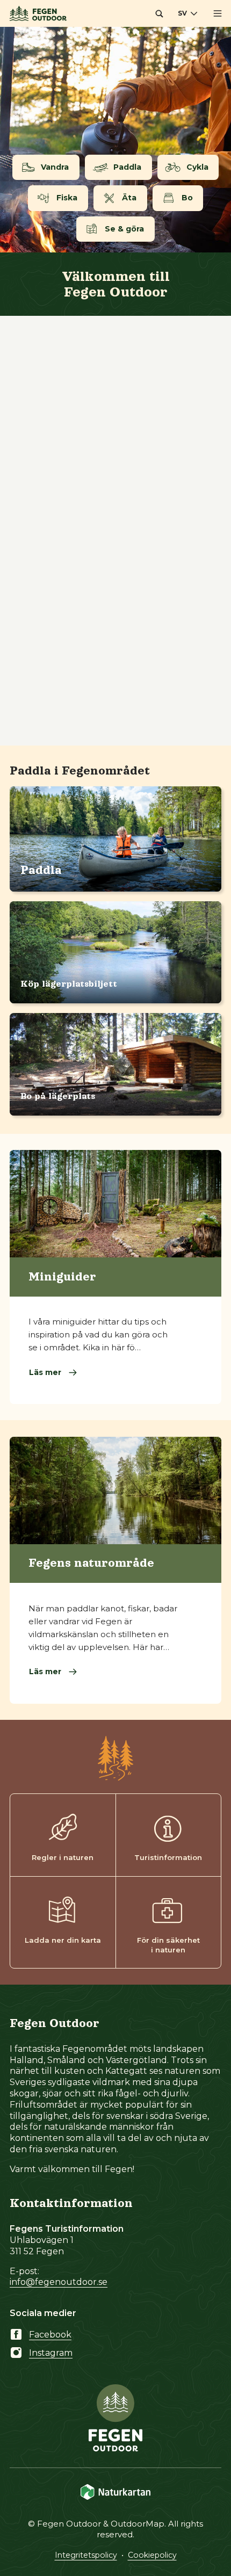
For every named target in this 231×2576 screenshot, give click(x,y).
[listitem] (115, 140)
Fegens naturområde (91, 1563)
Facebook (50, 2335)
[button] (159, 13)
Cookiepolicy (152, 2555)
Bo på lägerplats (58, 1096)
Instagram (51, 2353)
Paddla (41, 870)
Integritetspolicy (86, 2555)
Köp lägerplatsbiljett (69, 984)
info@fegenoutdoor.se (59, 2282)
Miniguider (62, 1277)
